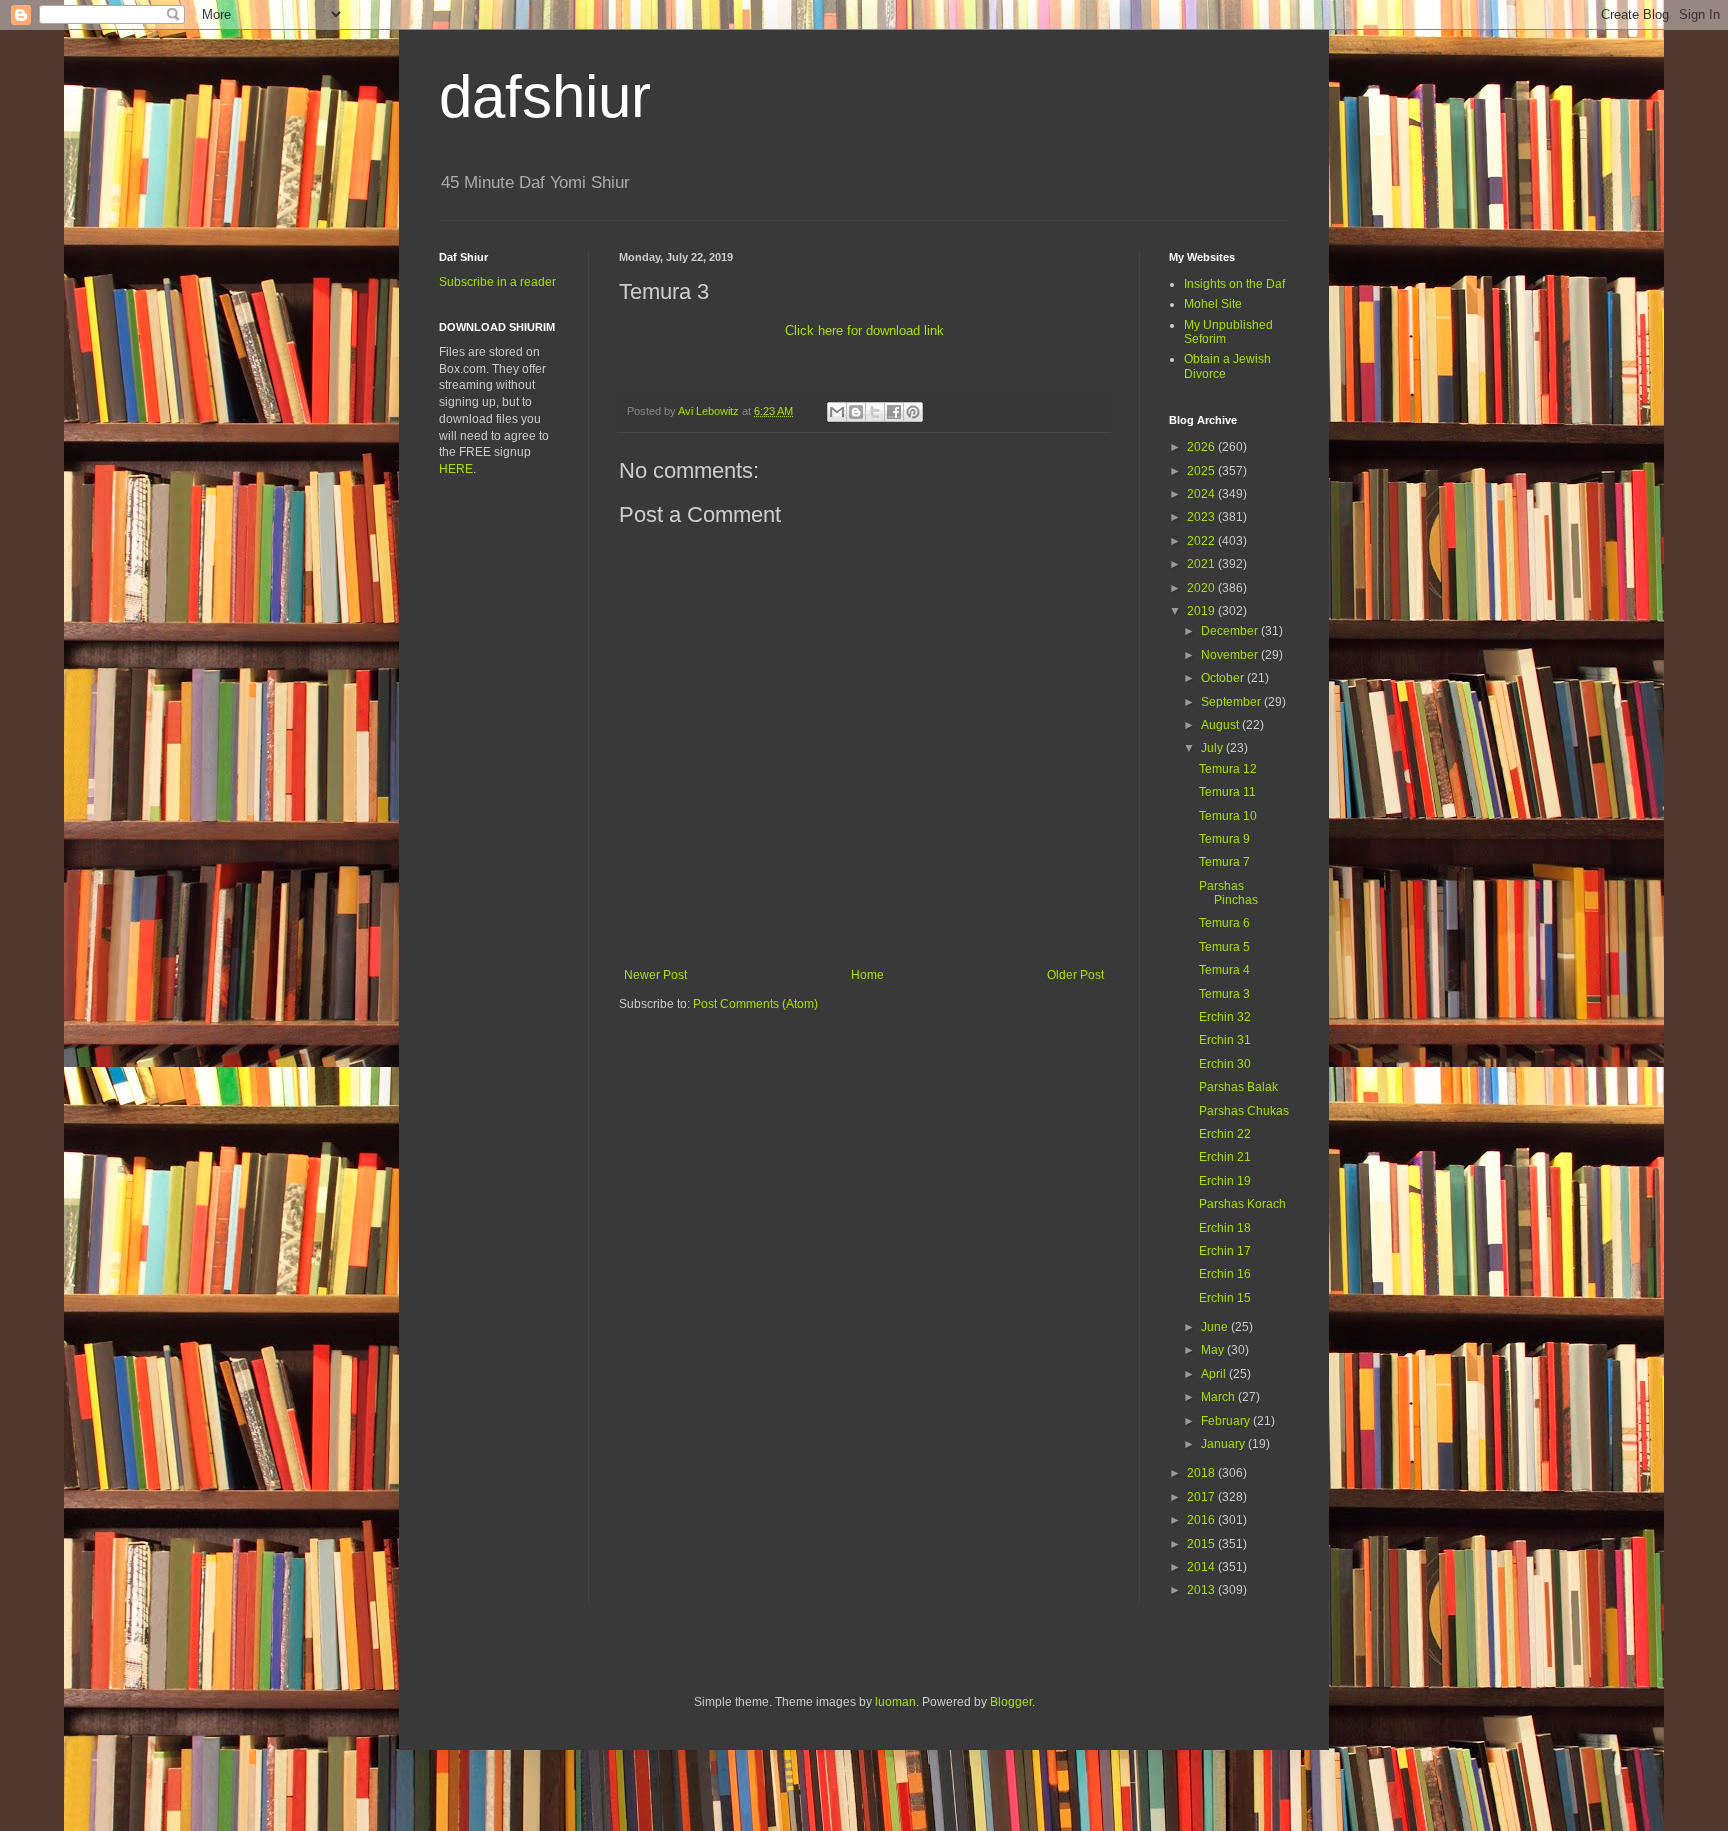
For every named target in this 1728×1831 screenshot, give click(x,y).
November (1231, 655)
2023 (1202, 517)
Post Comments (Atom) (755, 1004)
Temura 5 (1224, 947)
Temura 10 (1228, 816)
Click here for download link (864, 330)
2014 (1202, 1567)
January (1224, 1444)
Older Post (1075, 975)
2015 (1202, 1544)
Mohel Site (1213, 304)
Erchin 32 (1225, 1017)
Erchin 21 (1225, 1157)
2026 (1202, 447)
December (1231, 631)
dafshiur (545, 96)
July (1213, 748)
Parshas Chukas (1244, 1111)
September (1232, 702)
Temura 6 (1224, 923)
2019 (1202, 611)
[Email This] (837, 412)
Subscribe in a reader (497, 282)
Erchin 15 (1225, 1298)
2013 (1202, 1590)
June (1216, 1327)
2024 (1202, 494)
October (1224, 678)
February (1227, 1421)
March (1219, 1397)
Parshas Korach (1242, 1204)
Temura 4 (1224, 970)
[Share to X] (875, 412)
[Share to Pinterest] (913, 412)
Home (867, 975)
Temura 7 (1224, 862)
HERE (456, 469)
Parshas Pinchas (1228, 893)
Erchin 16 (1225, 1274)
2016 (1202, 1520)
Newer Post (655, 975)
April (1215, 1374)
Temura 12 (1228, 769)
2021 (1202, 564)
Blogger (1011, 1702)
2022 (1202, 541)
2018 (1202, 1473)
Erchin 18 (1225, 1228)
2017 (1202, 1497)
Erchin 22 (1225, 1134)
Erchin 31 (1225, 1040)
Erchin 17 (1225, 1251)
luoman (895, 1702)
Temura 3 (1224, 994)
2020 (1202, 588)
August (1221, 725)
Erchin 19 (1225, 1181)
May (1214, 1350)
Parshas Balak (1238, 1087)
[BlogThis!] (856, 412)
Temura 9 (1224, 839)
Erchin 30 (1225, 1064)
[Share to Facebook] (894, 412)
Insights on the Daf (1234, 284)
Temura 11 (1227, 792)
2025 (1202, 471)
